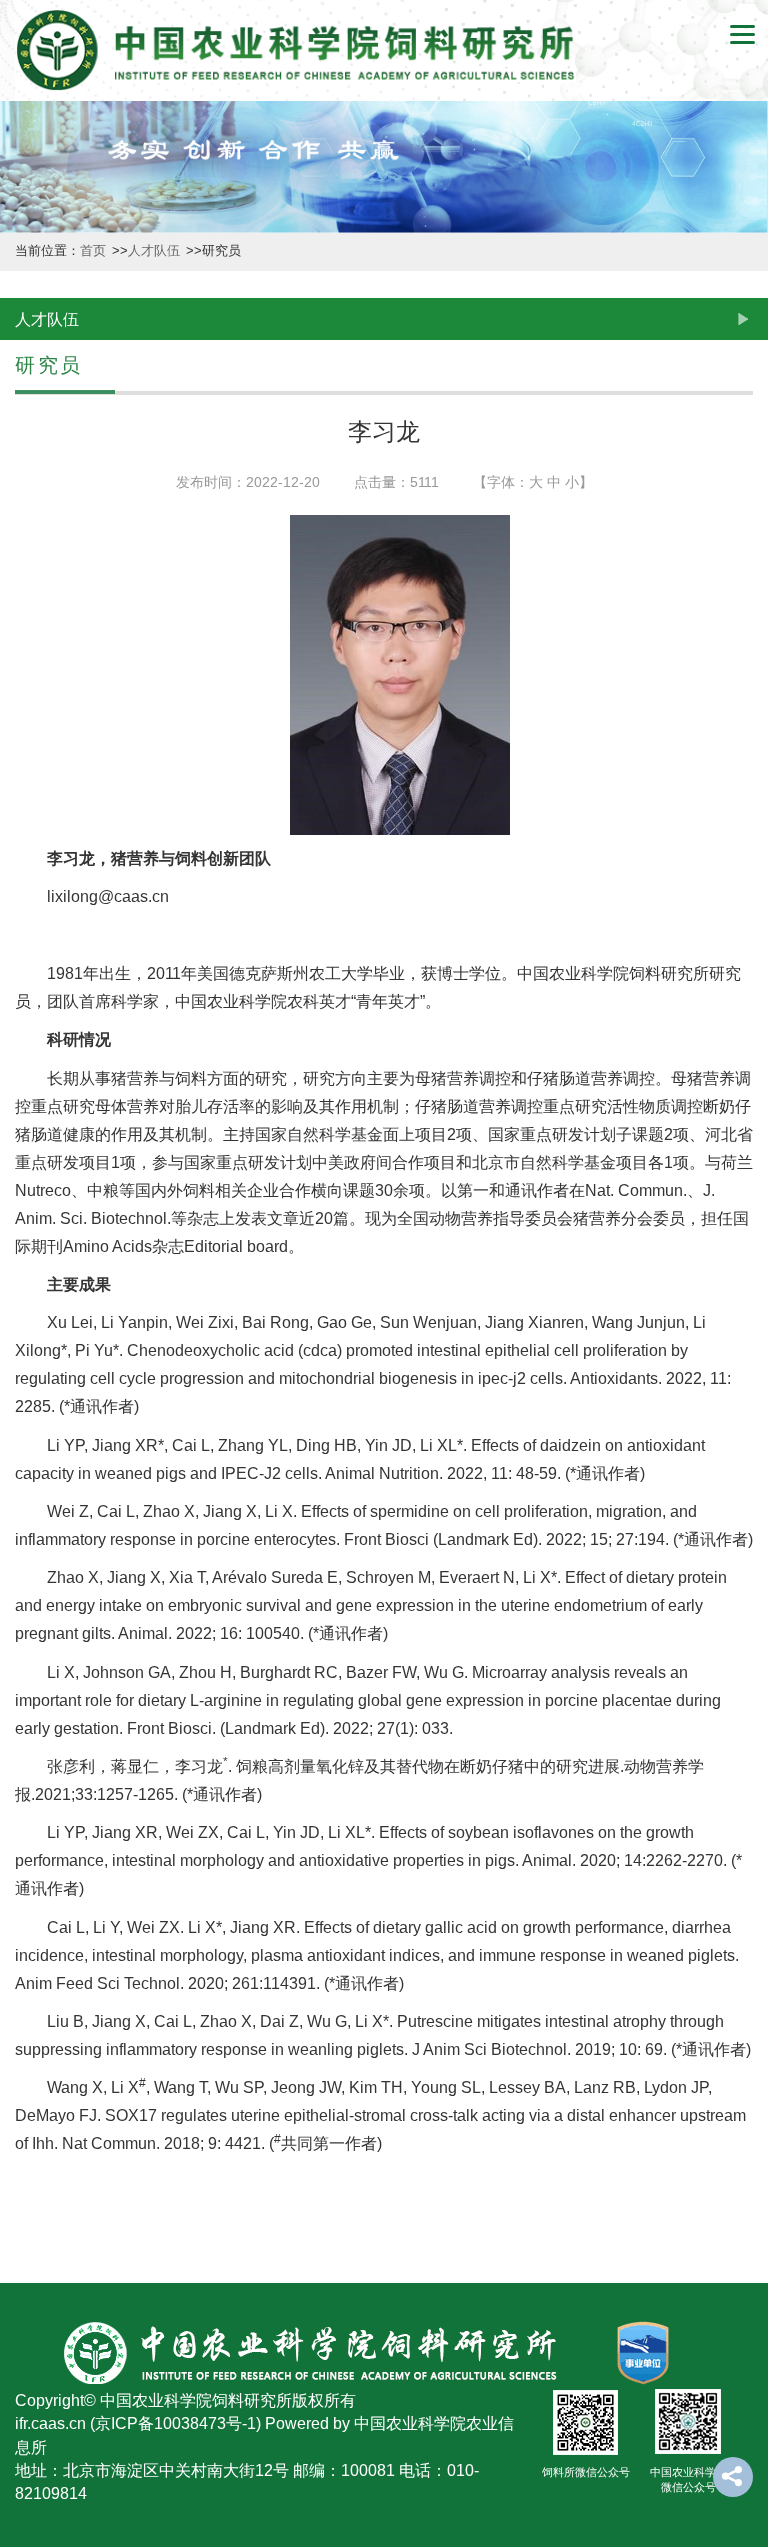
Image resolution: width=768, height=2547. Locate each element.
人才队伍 (21, 970)
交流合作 (21, 1332)
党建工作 (21, 1493)
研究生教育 (21, 1151)
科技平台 (21, 649)
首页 (95, 251)
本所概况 (21, 166)
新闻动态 (21, 327)
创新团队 (21, 488)
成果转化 (21, 809)
